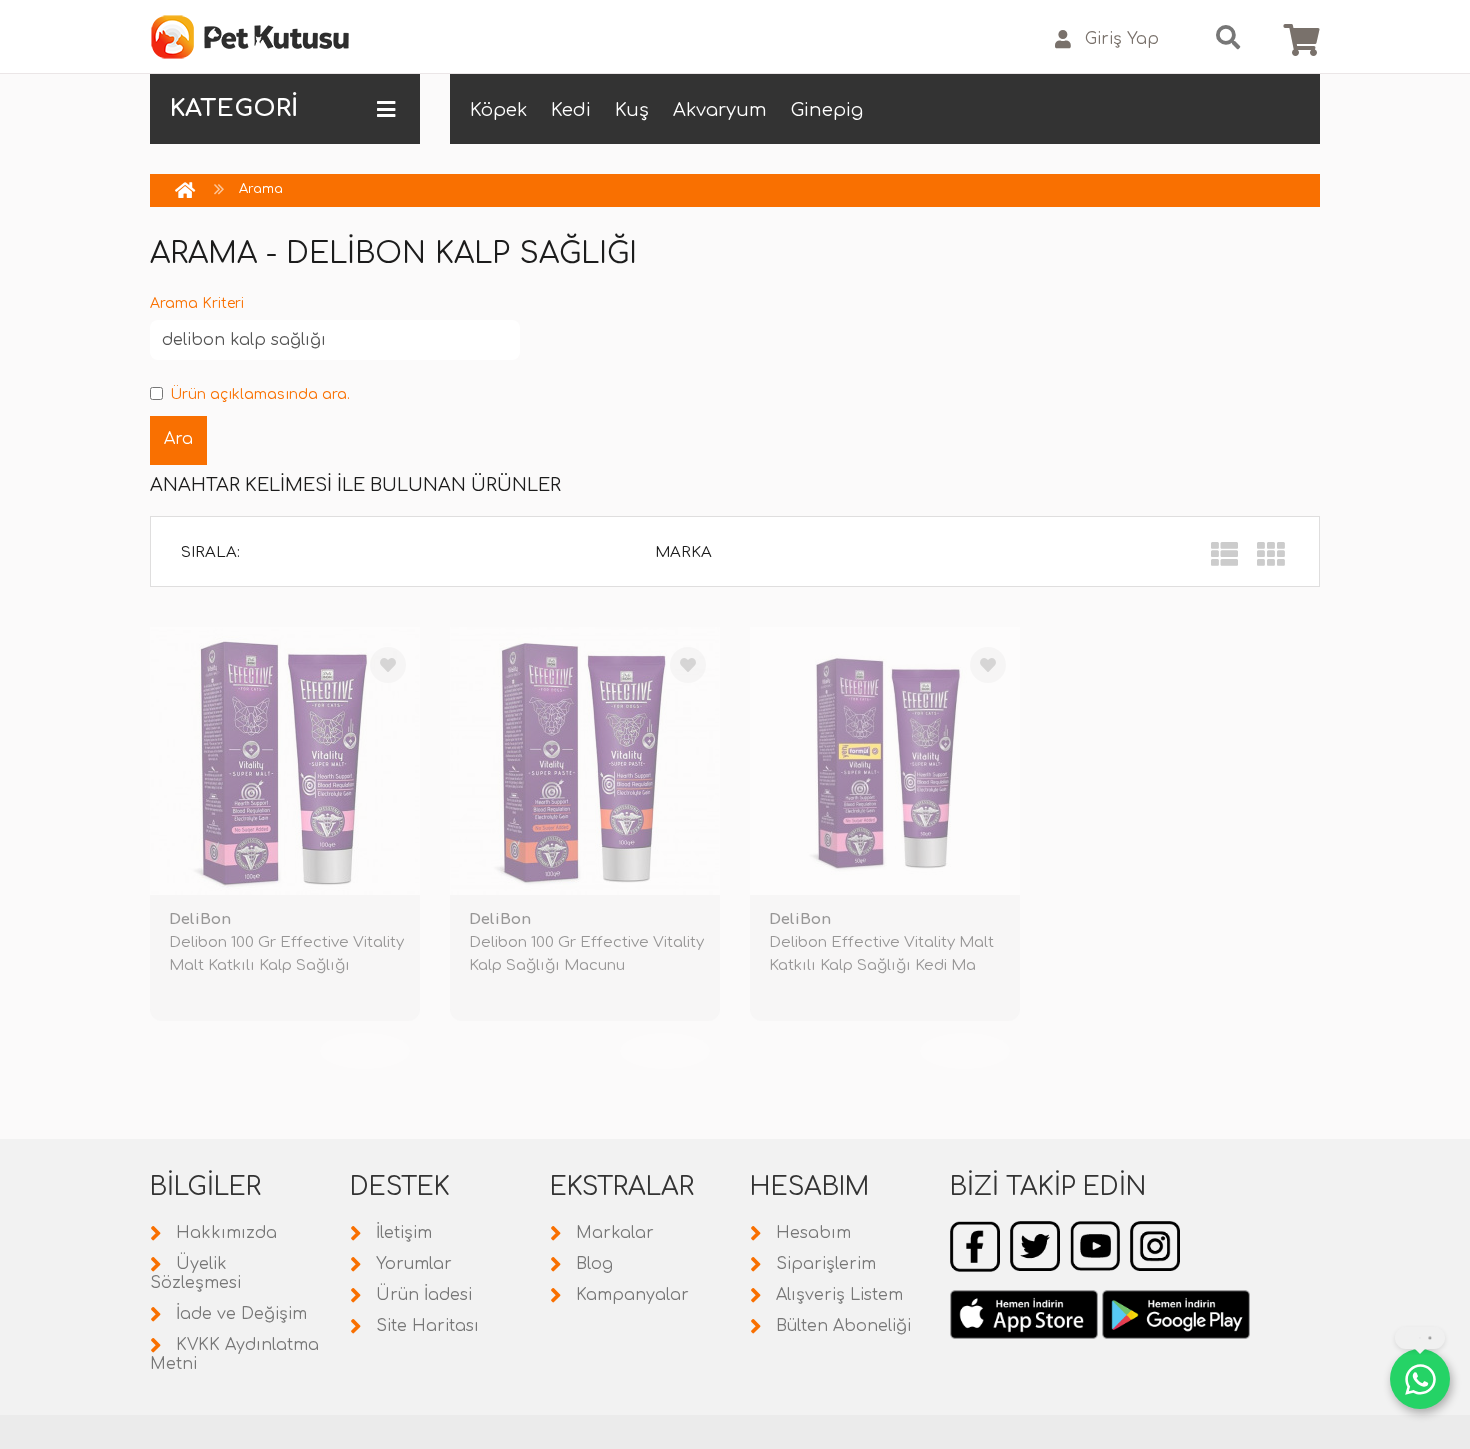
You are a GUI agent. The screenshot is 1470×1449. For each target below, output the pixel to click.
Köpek (498, 110)
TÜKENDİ (365, 1051)
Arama (261, 189)
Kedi (571, 110)
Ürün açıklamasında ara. (260, 394)
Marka (683, 552)
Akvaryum (720, 110)
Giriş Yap (1122, 39)
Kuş (632, 110)
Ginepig (827, 110)
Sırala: (210, 552)
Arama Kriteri (197, 303)
